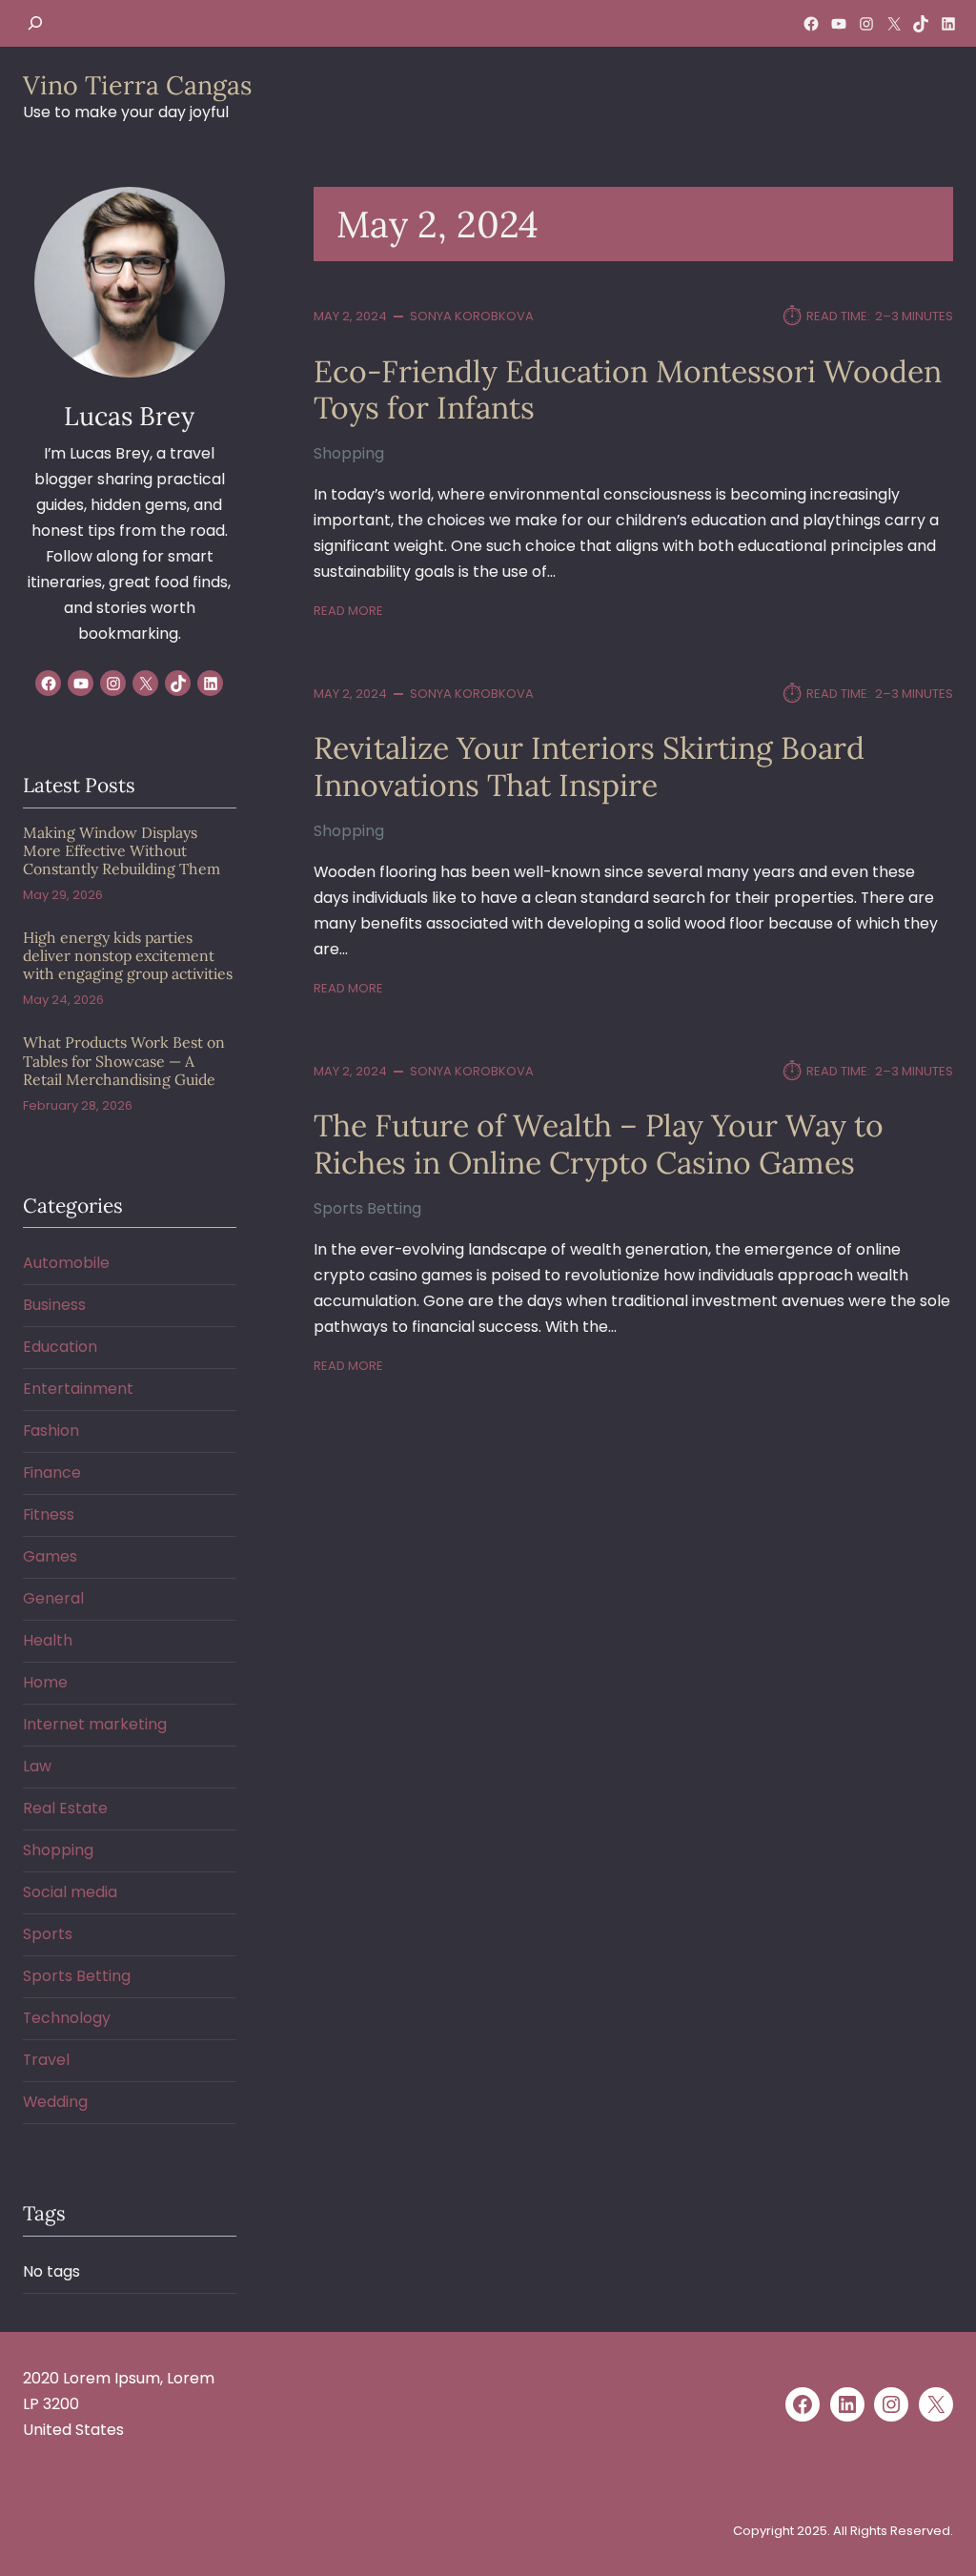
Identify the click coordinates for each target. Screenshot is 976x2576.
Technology (67, 2018)
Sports (48, 1934)
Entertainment (78, 1389)
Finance (52, 1472)
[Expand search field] (35, 23)
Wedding (55, 2102)
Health (48, 1640)
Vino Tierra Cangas (137, 85)
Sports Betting (367, 1208)
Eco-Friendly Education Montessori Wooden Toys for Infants (628, 390)
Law (37, 1766)
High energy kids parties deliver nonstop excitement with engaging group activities (128, 956)
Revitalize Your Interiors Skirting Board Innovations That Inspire (589, 767)
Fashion (51, 1431)
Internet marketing (95, 1724)
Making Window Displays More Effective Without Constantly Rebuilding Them (122, 851)
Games (50, 1556)
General (53, 1598)
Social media (70, 1892)
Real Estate (65, 1808)
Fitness (49, 1514)
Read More (348, 611)
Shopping (349, 453)
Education (60, 1347)
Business (54, 1305)
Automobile (66, 1263)
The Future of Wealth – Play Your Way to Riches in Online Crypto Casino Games (599, 1145)
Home (45, 1682)
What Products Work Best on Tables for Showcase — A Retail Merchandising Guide (124, 1061)
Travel (46, 2060)
